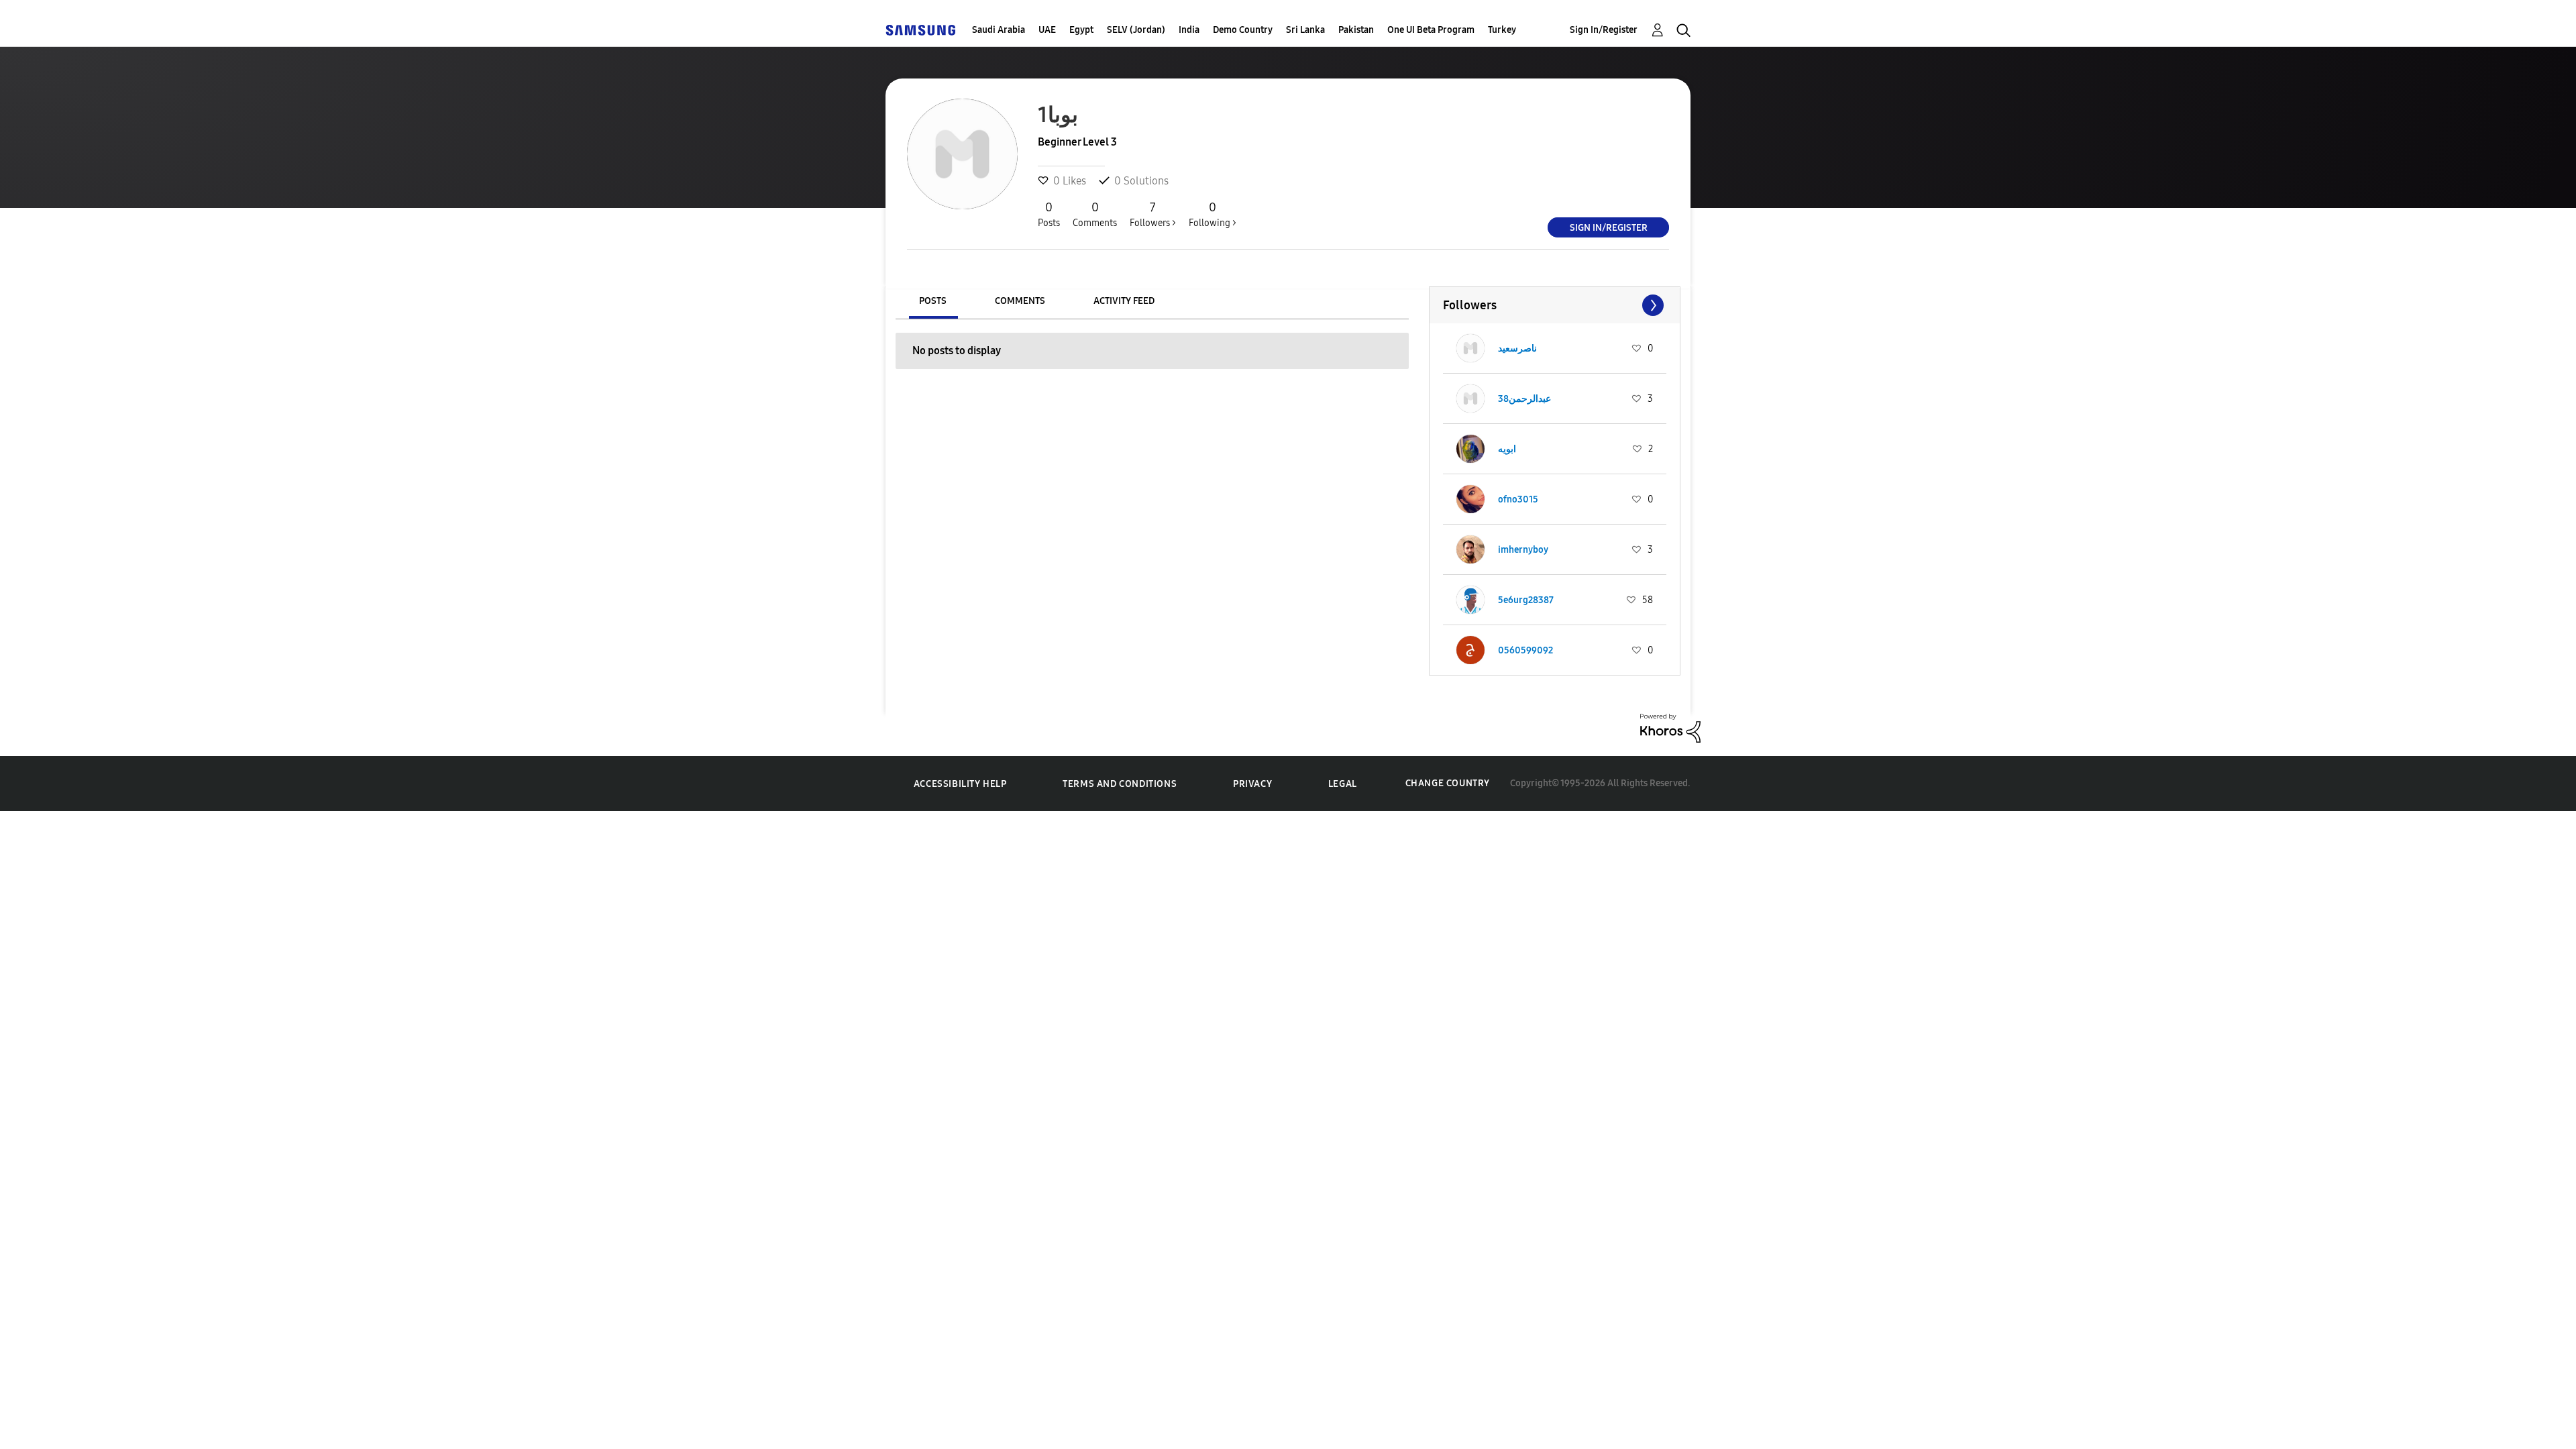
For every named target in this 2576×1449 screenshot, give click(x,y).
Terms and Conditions (1120, 784)
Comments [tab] (1020, 301)
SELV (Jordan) (1136, 30)
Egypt (1081, 30)
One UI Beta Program (1431, 30)
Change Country (1448, 783)
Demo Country (1243, 30)
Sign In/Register (1604, 30)
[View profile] (1470, 348)
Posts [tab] (933, 301)
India (1189, 30)
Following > (1213, 214)
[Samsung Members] (920, 30)
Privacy (1252, 784)
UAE (1047, 30)
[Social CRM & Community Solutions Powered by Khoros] (1670, 727)
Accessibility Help (960, 784)
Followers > (1153, 214)
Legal (1343, 784)
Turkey (1502, 30)
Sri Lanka (1305, 30)
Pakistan (1356, 30)
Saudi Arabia (999, 30)
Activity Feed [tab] (1124, 301)
